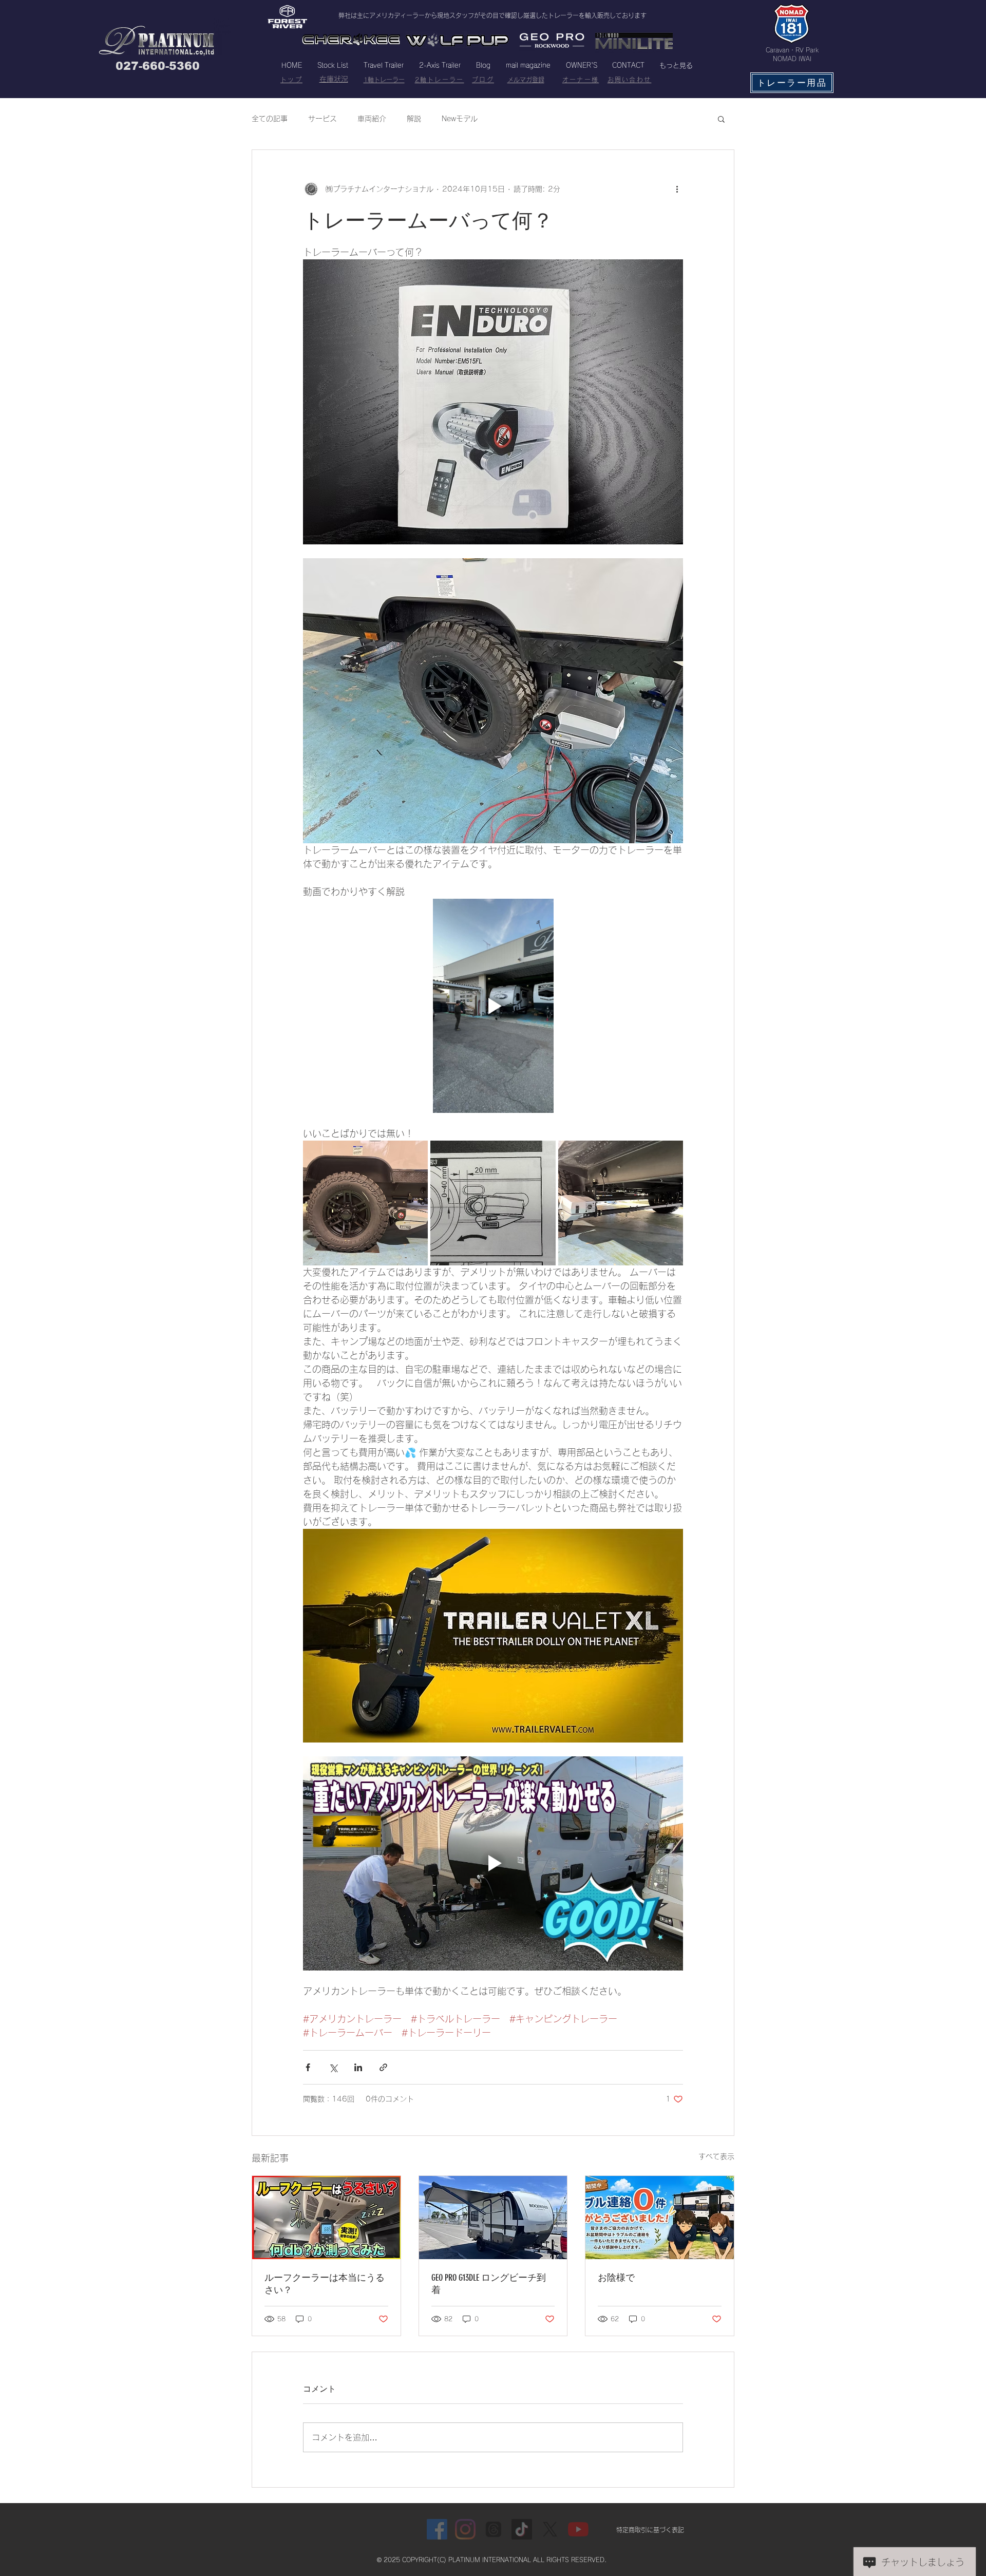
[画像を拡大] (365, 1203)
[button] (721, 119)
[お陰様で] (660, 2218)
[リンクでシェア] (383, 2067)
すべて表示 (716, 2156)
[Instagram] (465, 2529)
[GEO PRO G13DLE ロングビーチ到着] (493, 2218)
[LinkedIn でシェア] (358, 2067)
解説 (414, 119)
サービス (323, 119)
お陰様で (616, 2278)
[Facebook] (437, 2529)
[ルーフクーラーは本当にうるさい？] (326, 2218)
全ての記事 (270, 119)
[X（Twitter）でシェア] (333, 2067)
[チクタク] (522, 2529)
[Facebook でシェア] (308, 2067)
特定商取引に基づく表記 (650, 2530)
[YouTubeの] (578, 2529)
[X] (550, 2529)
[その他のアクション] (677, 189)
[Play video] (493, 1006)
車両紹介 (372, 119)
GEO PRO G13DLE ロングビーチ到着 (489, 2284)
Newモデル (460, 119)
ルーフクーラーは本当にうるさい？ (325, 2284)
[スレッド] (494, 2529)
